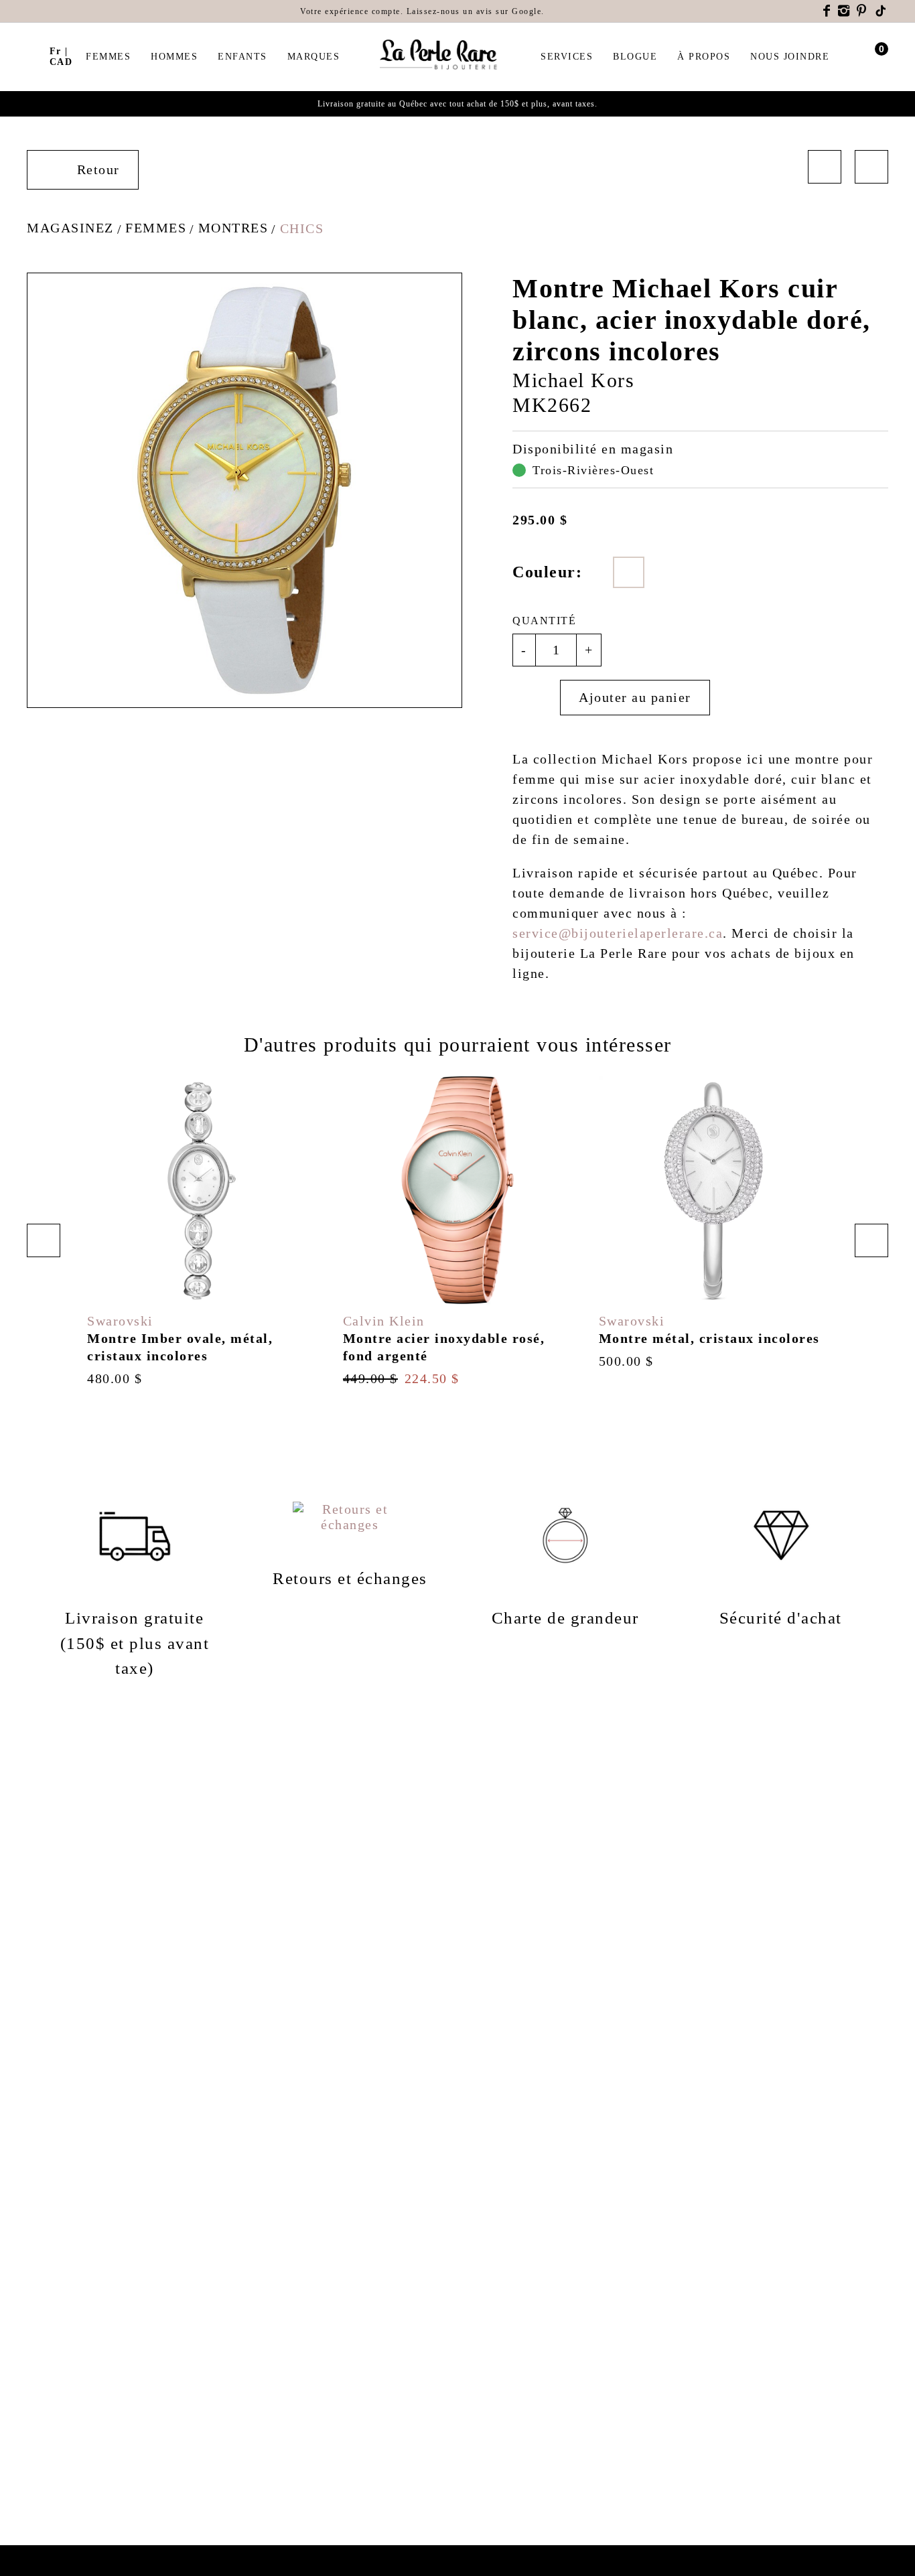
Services (567, 57)
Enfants (242, 57)
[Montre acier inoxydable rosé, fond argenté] (457, 1231)
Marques (314, 57)
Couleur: (547, 572)
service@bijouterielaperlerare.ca (618, 933)
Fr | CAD (61, 57)
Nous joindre (790, 57)
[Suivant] (871, 167)
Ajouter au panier (635, 697)
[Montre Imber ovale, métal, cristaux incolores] (202, 1231)
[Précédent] (825, 167)
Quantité (544, 621)
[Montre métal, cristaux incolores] (713, 1223)
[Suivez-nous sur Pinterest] (862, 11)
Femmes (108, 57)
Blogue (635, 57)
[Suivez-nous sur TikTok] (882, 11)
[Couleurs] (629, 572)
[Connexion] (856, 57)
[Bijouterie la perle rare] (440, 55)
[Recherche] (33, 55)
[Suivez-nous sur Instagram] (844, 11)
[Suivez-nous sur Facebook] (827, 11)
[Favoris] (536, 698)
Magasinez (70, 228)
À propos (704, 57)
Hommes (174, 57)
